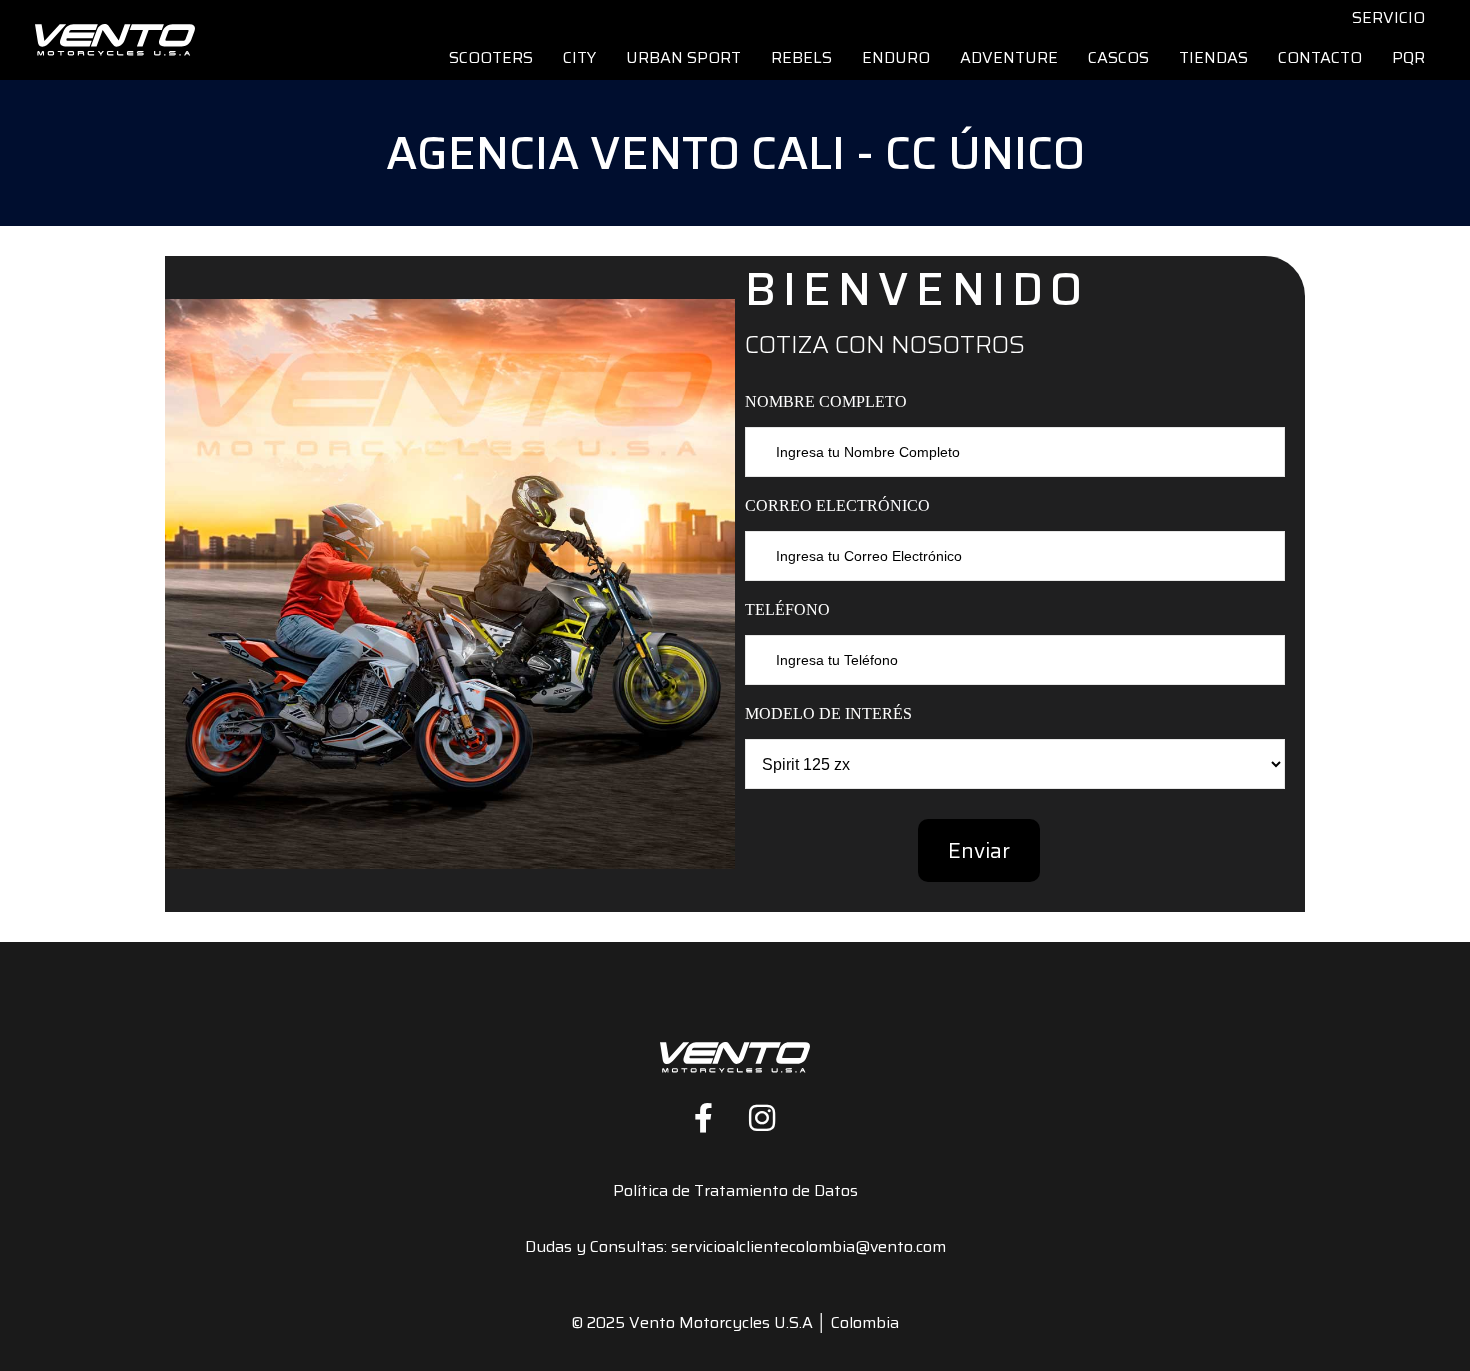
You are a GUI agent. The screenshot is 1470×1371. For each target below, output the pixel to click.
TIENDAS (1213, 57)
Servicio (1388, 17)
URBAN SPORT (683, 57)
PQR (1408, 57)
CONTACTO (1320, 57)
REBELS (801, 57)
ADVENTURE (1009, 57)
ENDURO (896, 57)
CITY (579, 57)
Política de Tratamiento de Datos (735, 1190)
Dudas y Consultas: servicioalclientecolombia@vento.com (735, 1246)
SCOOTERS (491, 57)
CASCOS (1118, 57)
